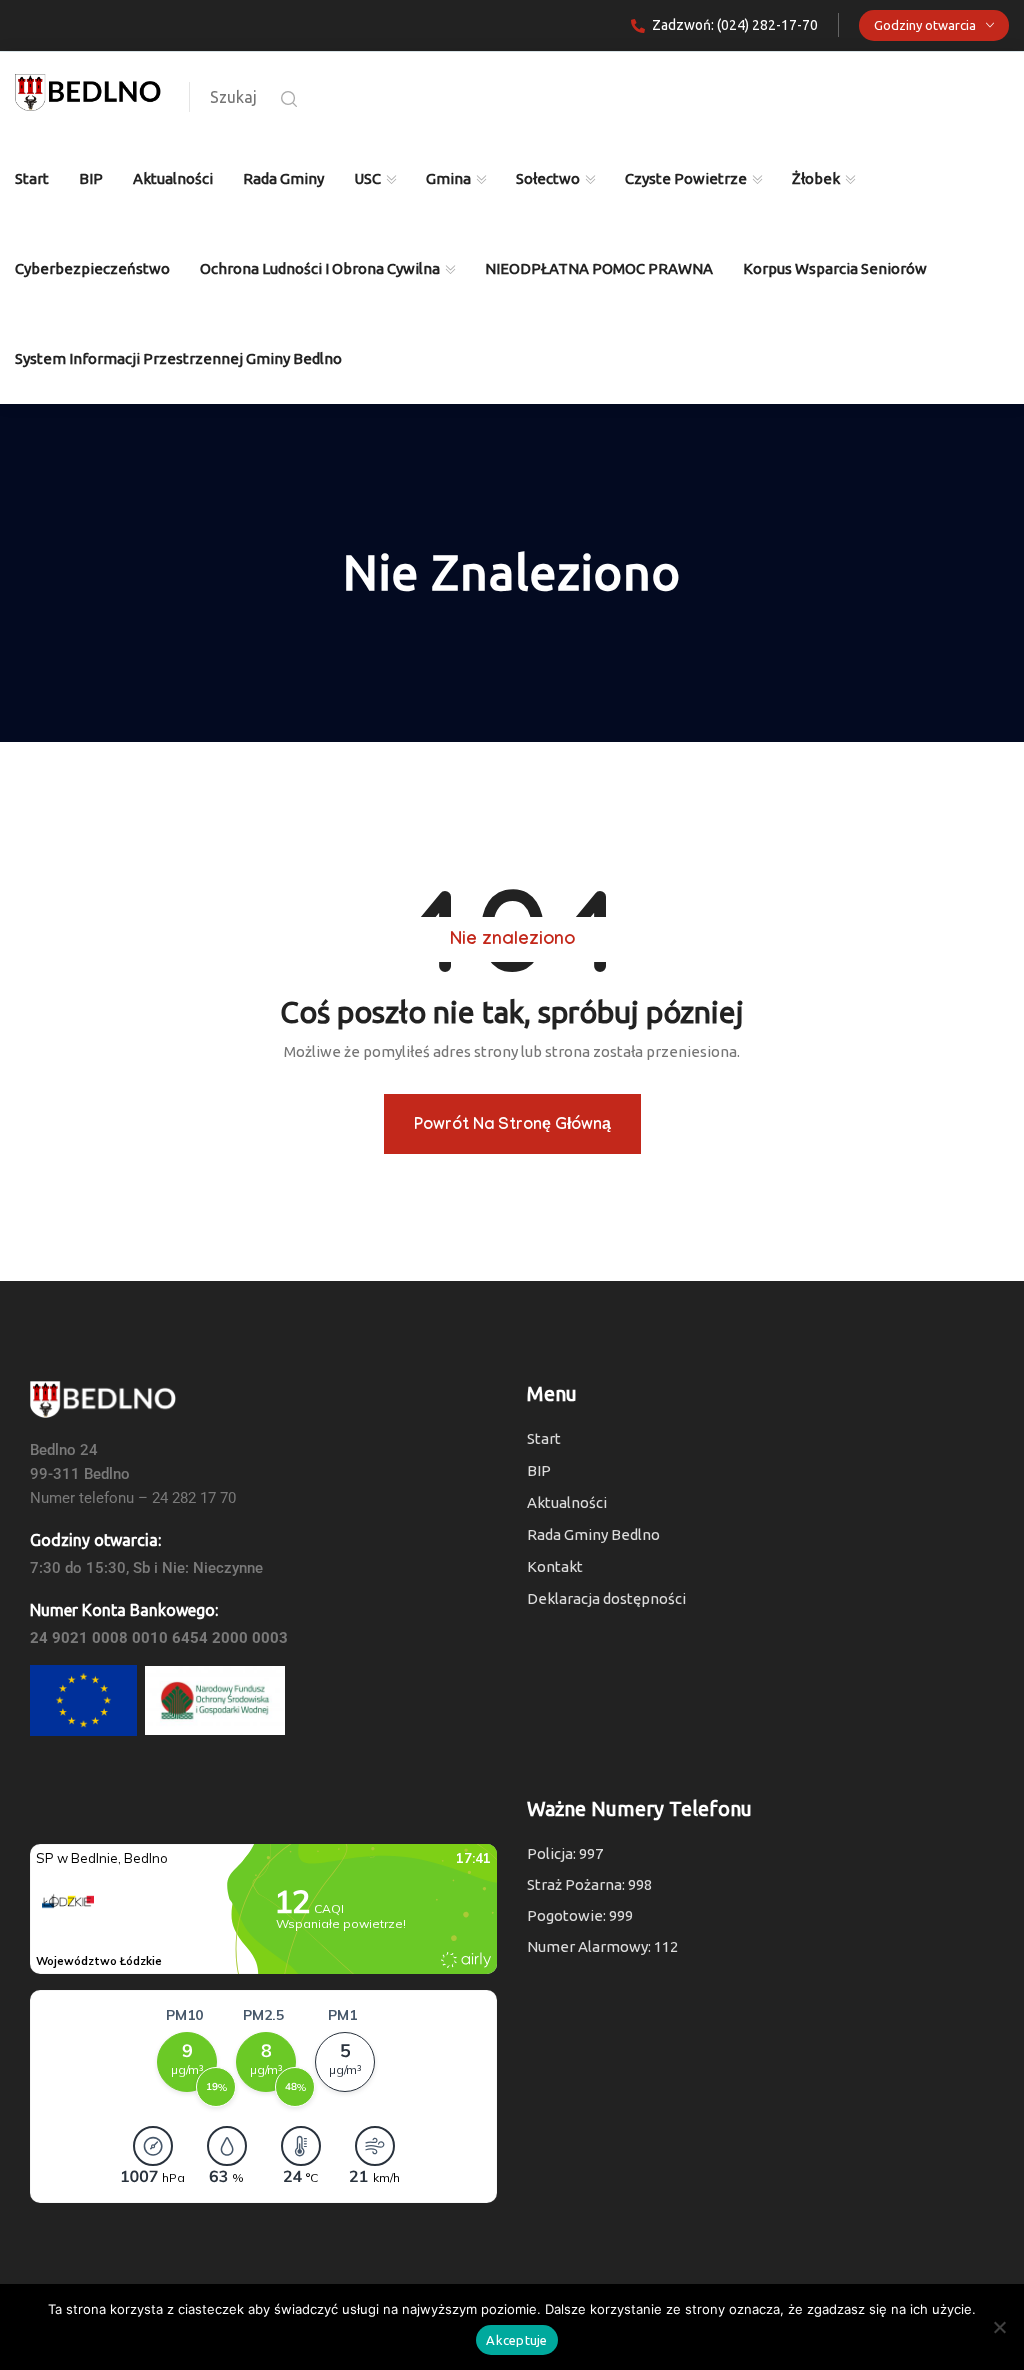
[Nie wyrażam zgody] (999, 2327)
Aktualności (173, 178)
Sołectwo (548, 178)
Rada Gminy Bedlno (593, 1534)
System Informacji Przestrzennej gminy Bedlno (178, 358)
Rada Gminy (283, 178)
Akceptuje (516, 2340)
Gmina (448, 178)
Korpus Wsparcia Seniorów (835, 268)
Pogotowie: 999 (580, 1915)
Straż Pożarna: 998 (589, 1884)
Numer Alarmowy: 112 (602, 1946)
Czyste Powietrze (686, 178)
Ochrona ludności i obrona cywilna (320, 268)
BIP (91, 178)
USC (367, 178)
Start (32, 178)
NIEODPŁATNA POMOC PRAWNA (599, 268)
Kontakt (555, 1566)
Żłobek (816, 178)
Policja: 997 (565, 1853)
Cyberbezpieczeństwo (92, 268)
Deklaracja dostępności (606, 1598)
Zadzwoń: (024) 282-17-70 (735, 25)
